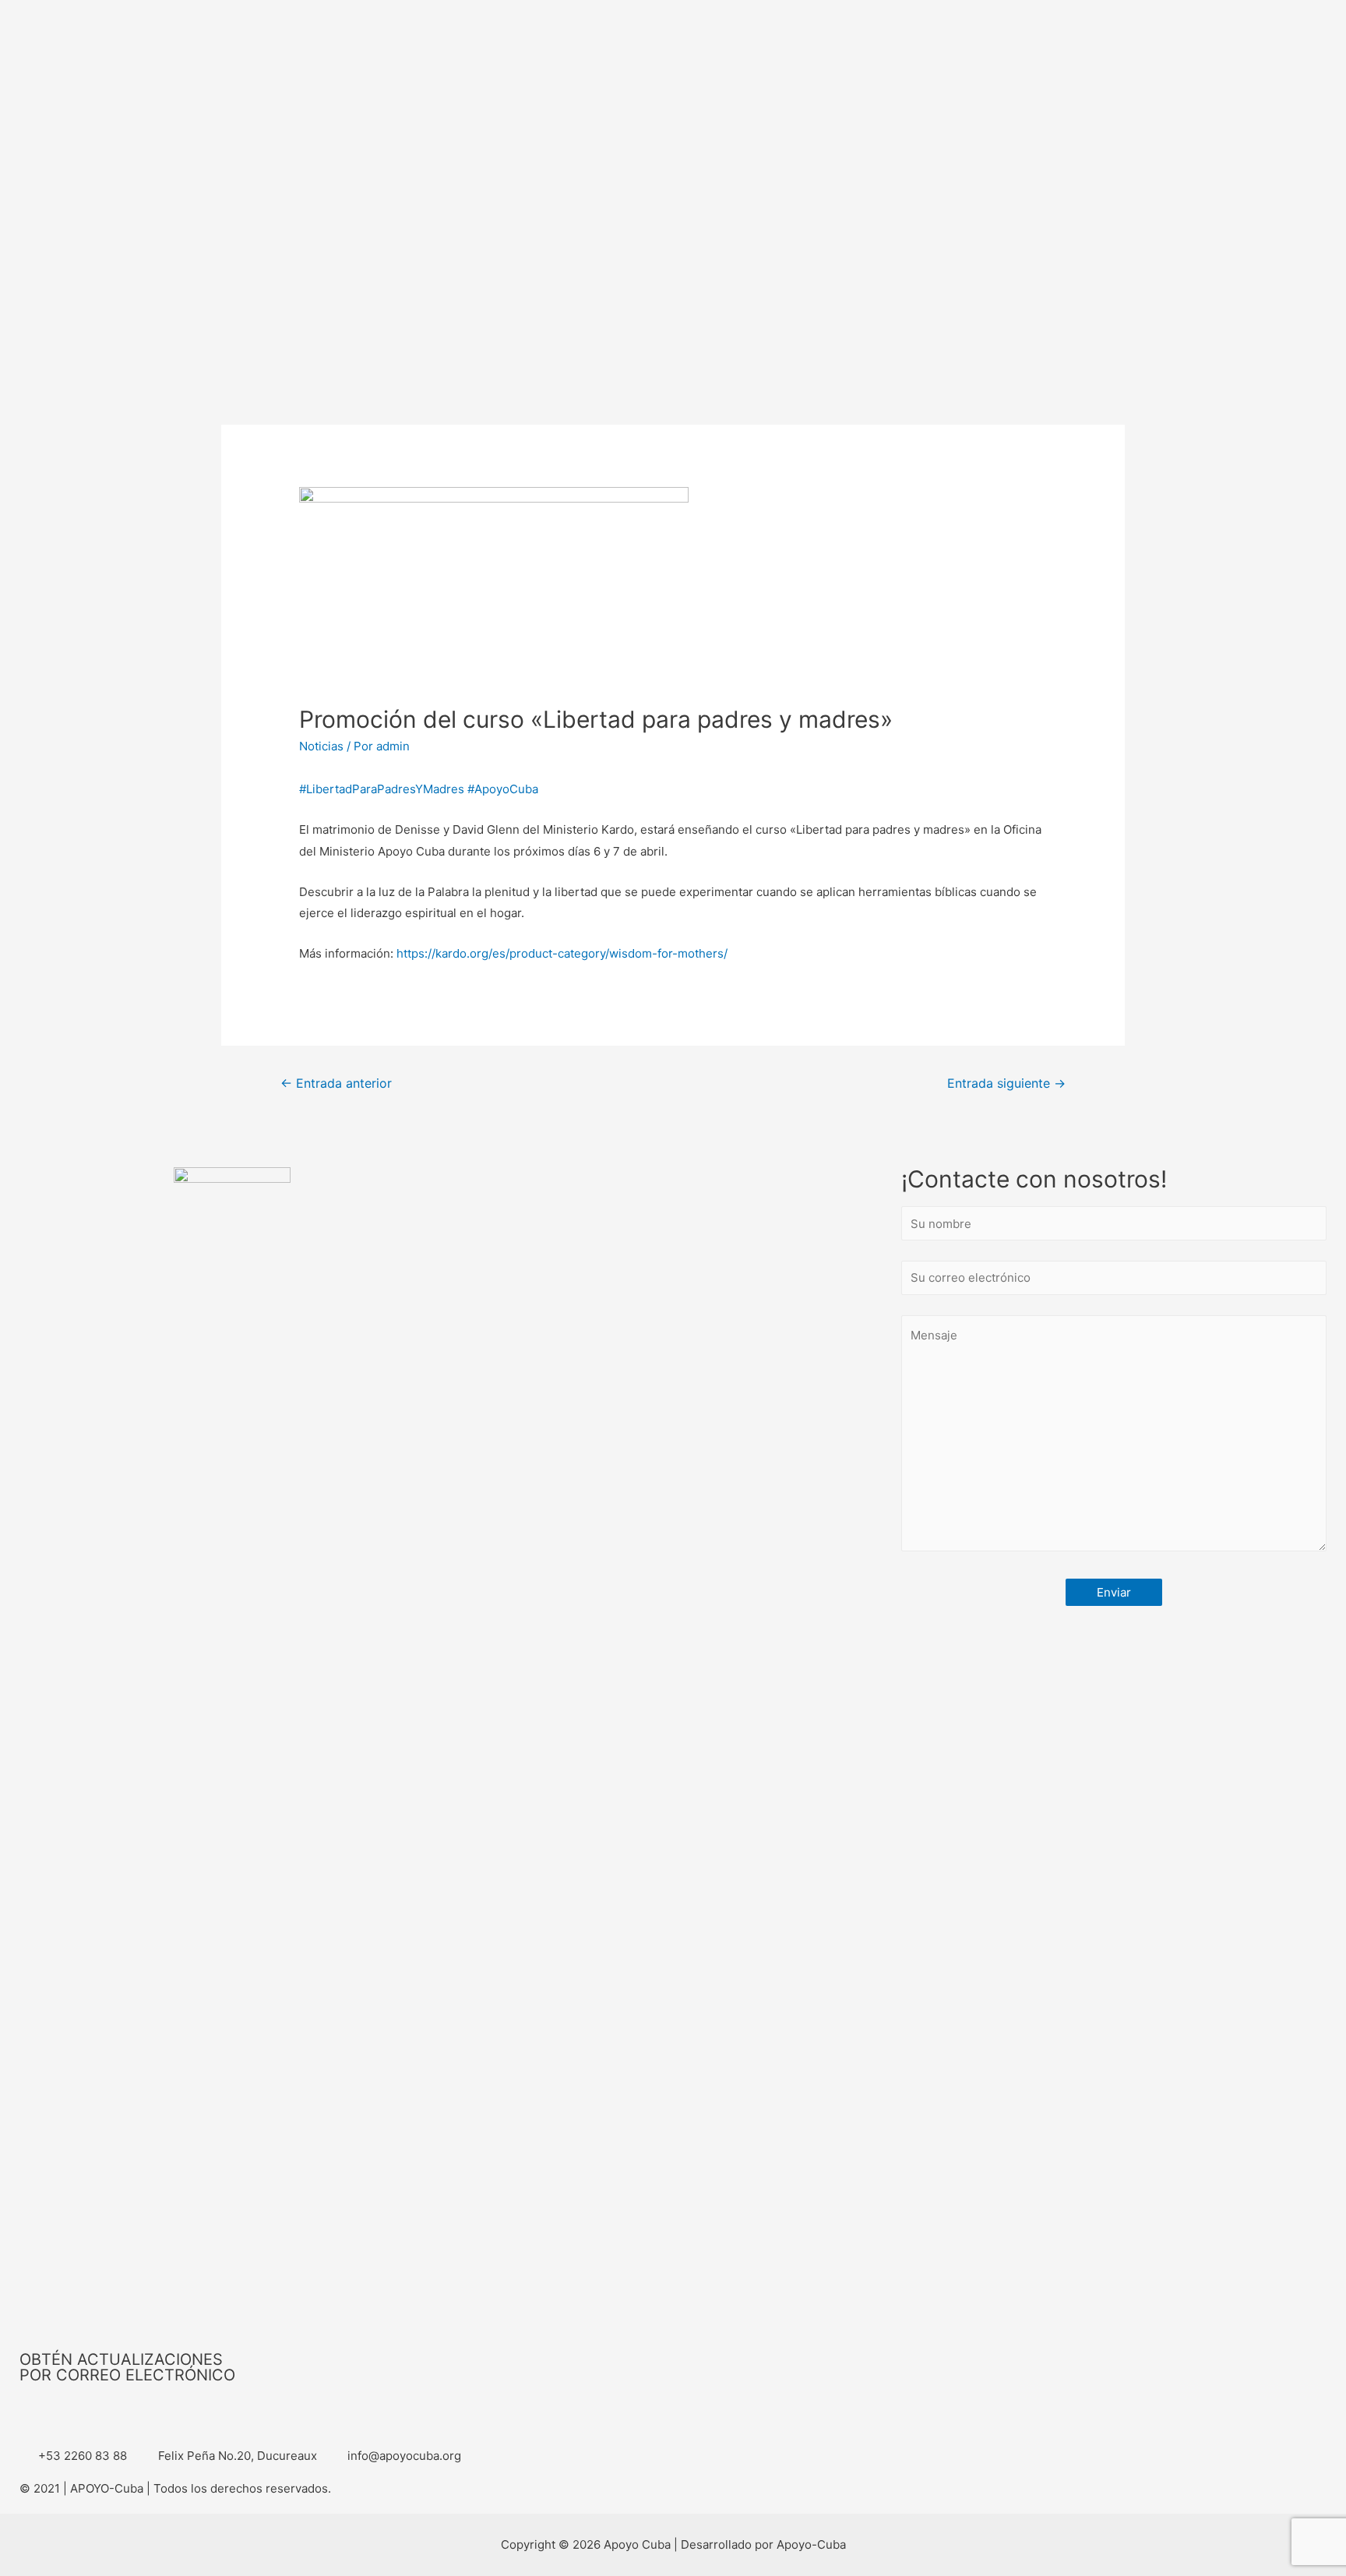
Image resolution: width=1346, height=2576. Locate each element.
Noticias (321, 746)
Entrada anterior (336, 1083)
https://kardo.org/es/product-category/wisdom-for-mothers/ (562, 953)
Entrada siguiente (1006, 1083)
